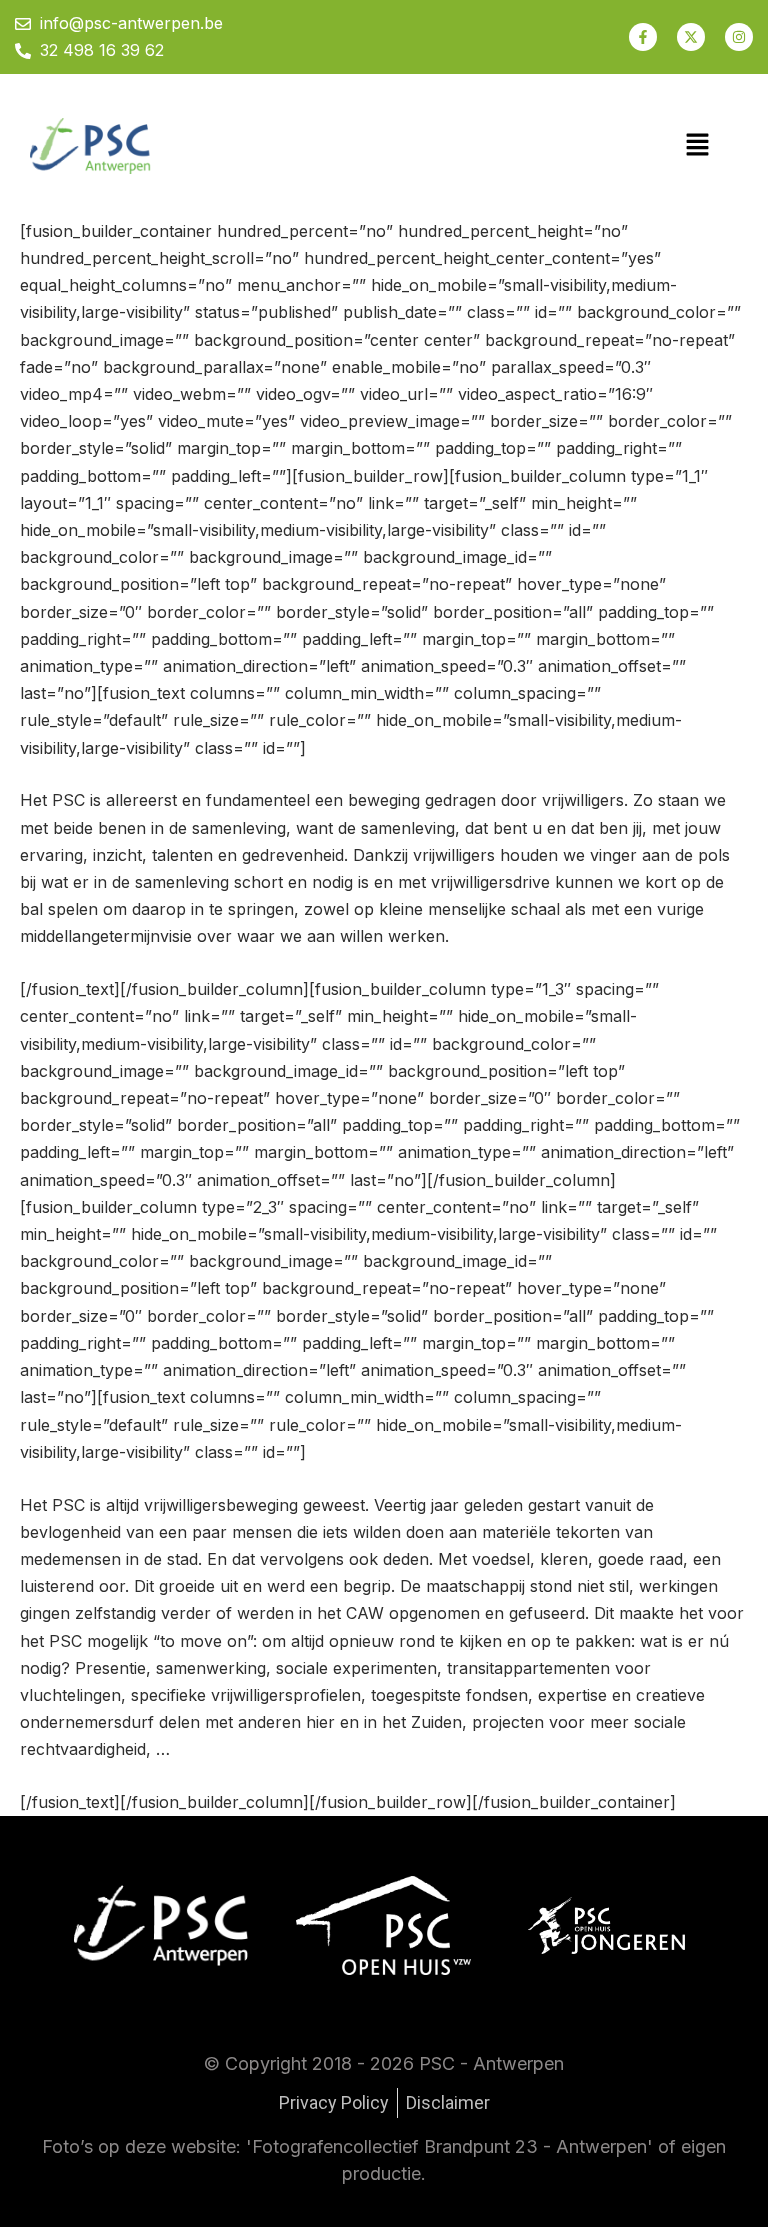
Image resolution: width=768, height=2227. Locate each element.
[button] (698, 145)
